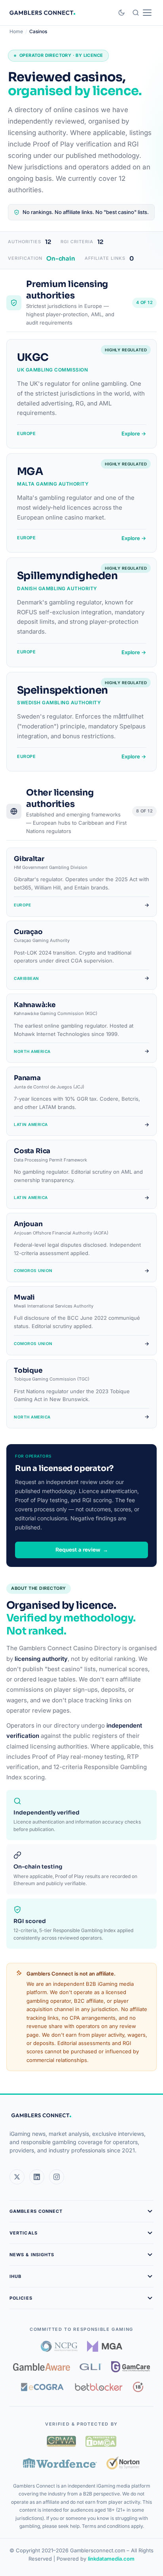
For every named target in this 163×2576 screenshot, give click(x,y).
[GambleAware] (42, 2367)
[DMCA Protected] (101, 2441)
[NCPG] (59, 2346)
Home (16, 31)
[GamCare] (131, 2367)
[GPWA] (61, 2441)
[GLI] (91, 2367)
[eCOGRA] (42, 2387)
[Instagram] (57, 2177)
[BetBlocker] (99, 2387)
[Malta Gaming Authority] (105, 2346)
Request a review (82, 1550)
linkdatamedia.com (111, 2559)
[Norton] (123, 2463)
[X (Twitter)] (17, 2177)
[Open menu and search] (142, 13)
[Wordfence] (60, 2463)
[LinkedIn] (37, 2177)
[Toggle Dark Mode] (121, 13)
